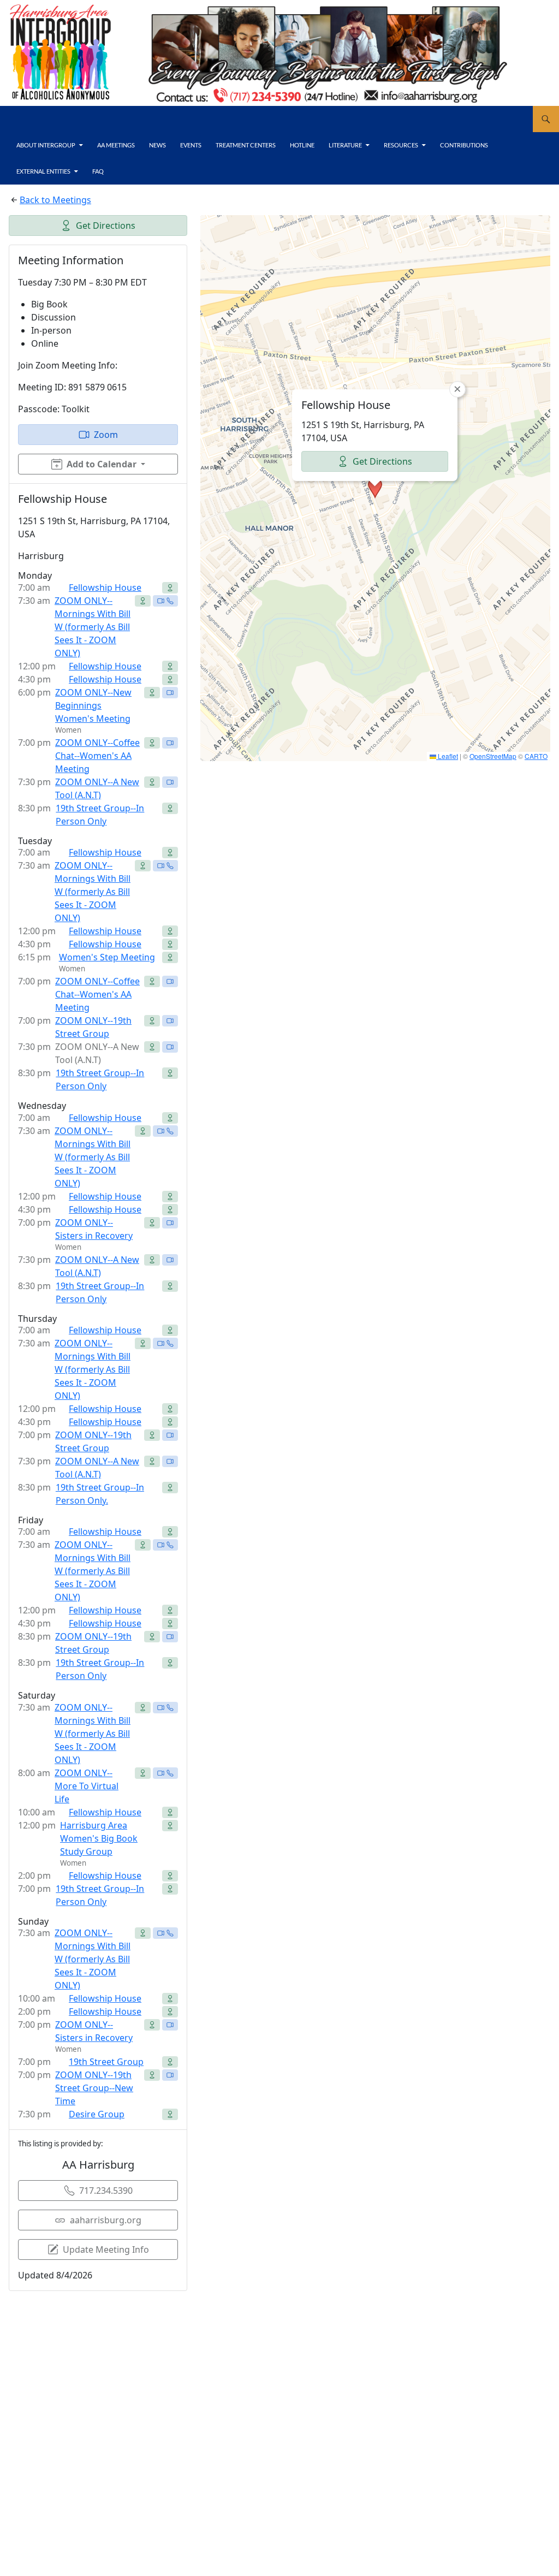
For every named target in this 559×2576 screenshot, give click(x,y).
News (157, 145)
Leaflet (447, 756)
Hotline (302, 145)
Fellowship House (105, 587)
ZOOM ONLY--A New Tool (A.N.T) (97, 788)
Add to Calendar (102, 464)
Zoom (106, 435)
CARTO (536, 756)
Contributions (464, 145)
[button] (375, 488)
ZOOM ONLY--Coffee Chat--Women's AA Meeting (97, 756)
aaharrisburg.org (106, 2220)
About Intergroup (46, 145)
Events (191, 145)
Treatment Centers (246, 145)
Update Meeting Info (106, 2249)
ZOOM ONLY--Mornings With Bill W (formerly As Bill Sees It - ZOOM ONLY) (93, 627)
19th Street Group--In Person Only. (100, 1494)
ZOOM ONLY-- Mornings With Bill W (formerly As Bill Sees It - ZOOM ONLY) (93, 1369)
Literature (345, 145)
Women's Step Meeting (107, 957)
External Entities (43, 171)
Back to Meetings (55, 200)
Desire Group (97, 2114)
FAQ (98, 171)
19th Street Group (106, 2062)
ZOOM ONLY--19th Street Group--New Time (94, 2088)
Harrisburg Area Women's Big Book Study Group (99, 1838)
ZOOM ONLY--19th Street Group (93, 1027)
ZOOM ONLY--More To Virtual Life (87, 1786)
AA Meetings (116, 145)
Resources (401, 145)
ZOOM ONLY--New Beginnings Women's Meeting (93, 705)
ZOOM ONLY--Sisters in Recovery (94, 1229)
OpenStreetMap (493, 756)
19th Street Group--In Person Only (100, 815)
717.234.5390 (106, 2191)
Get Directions (106, 225)
